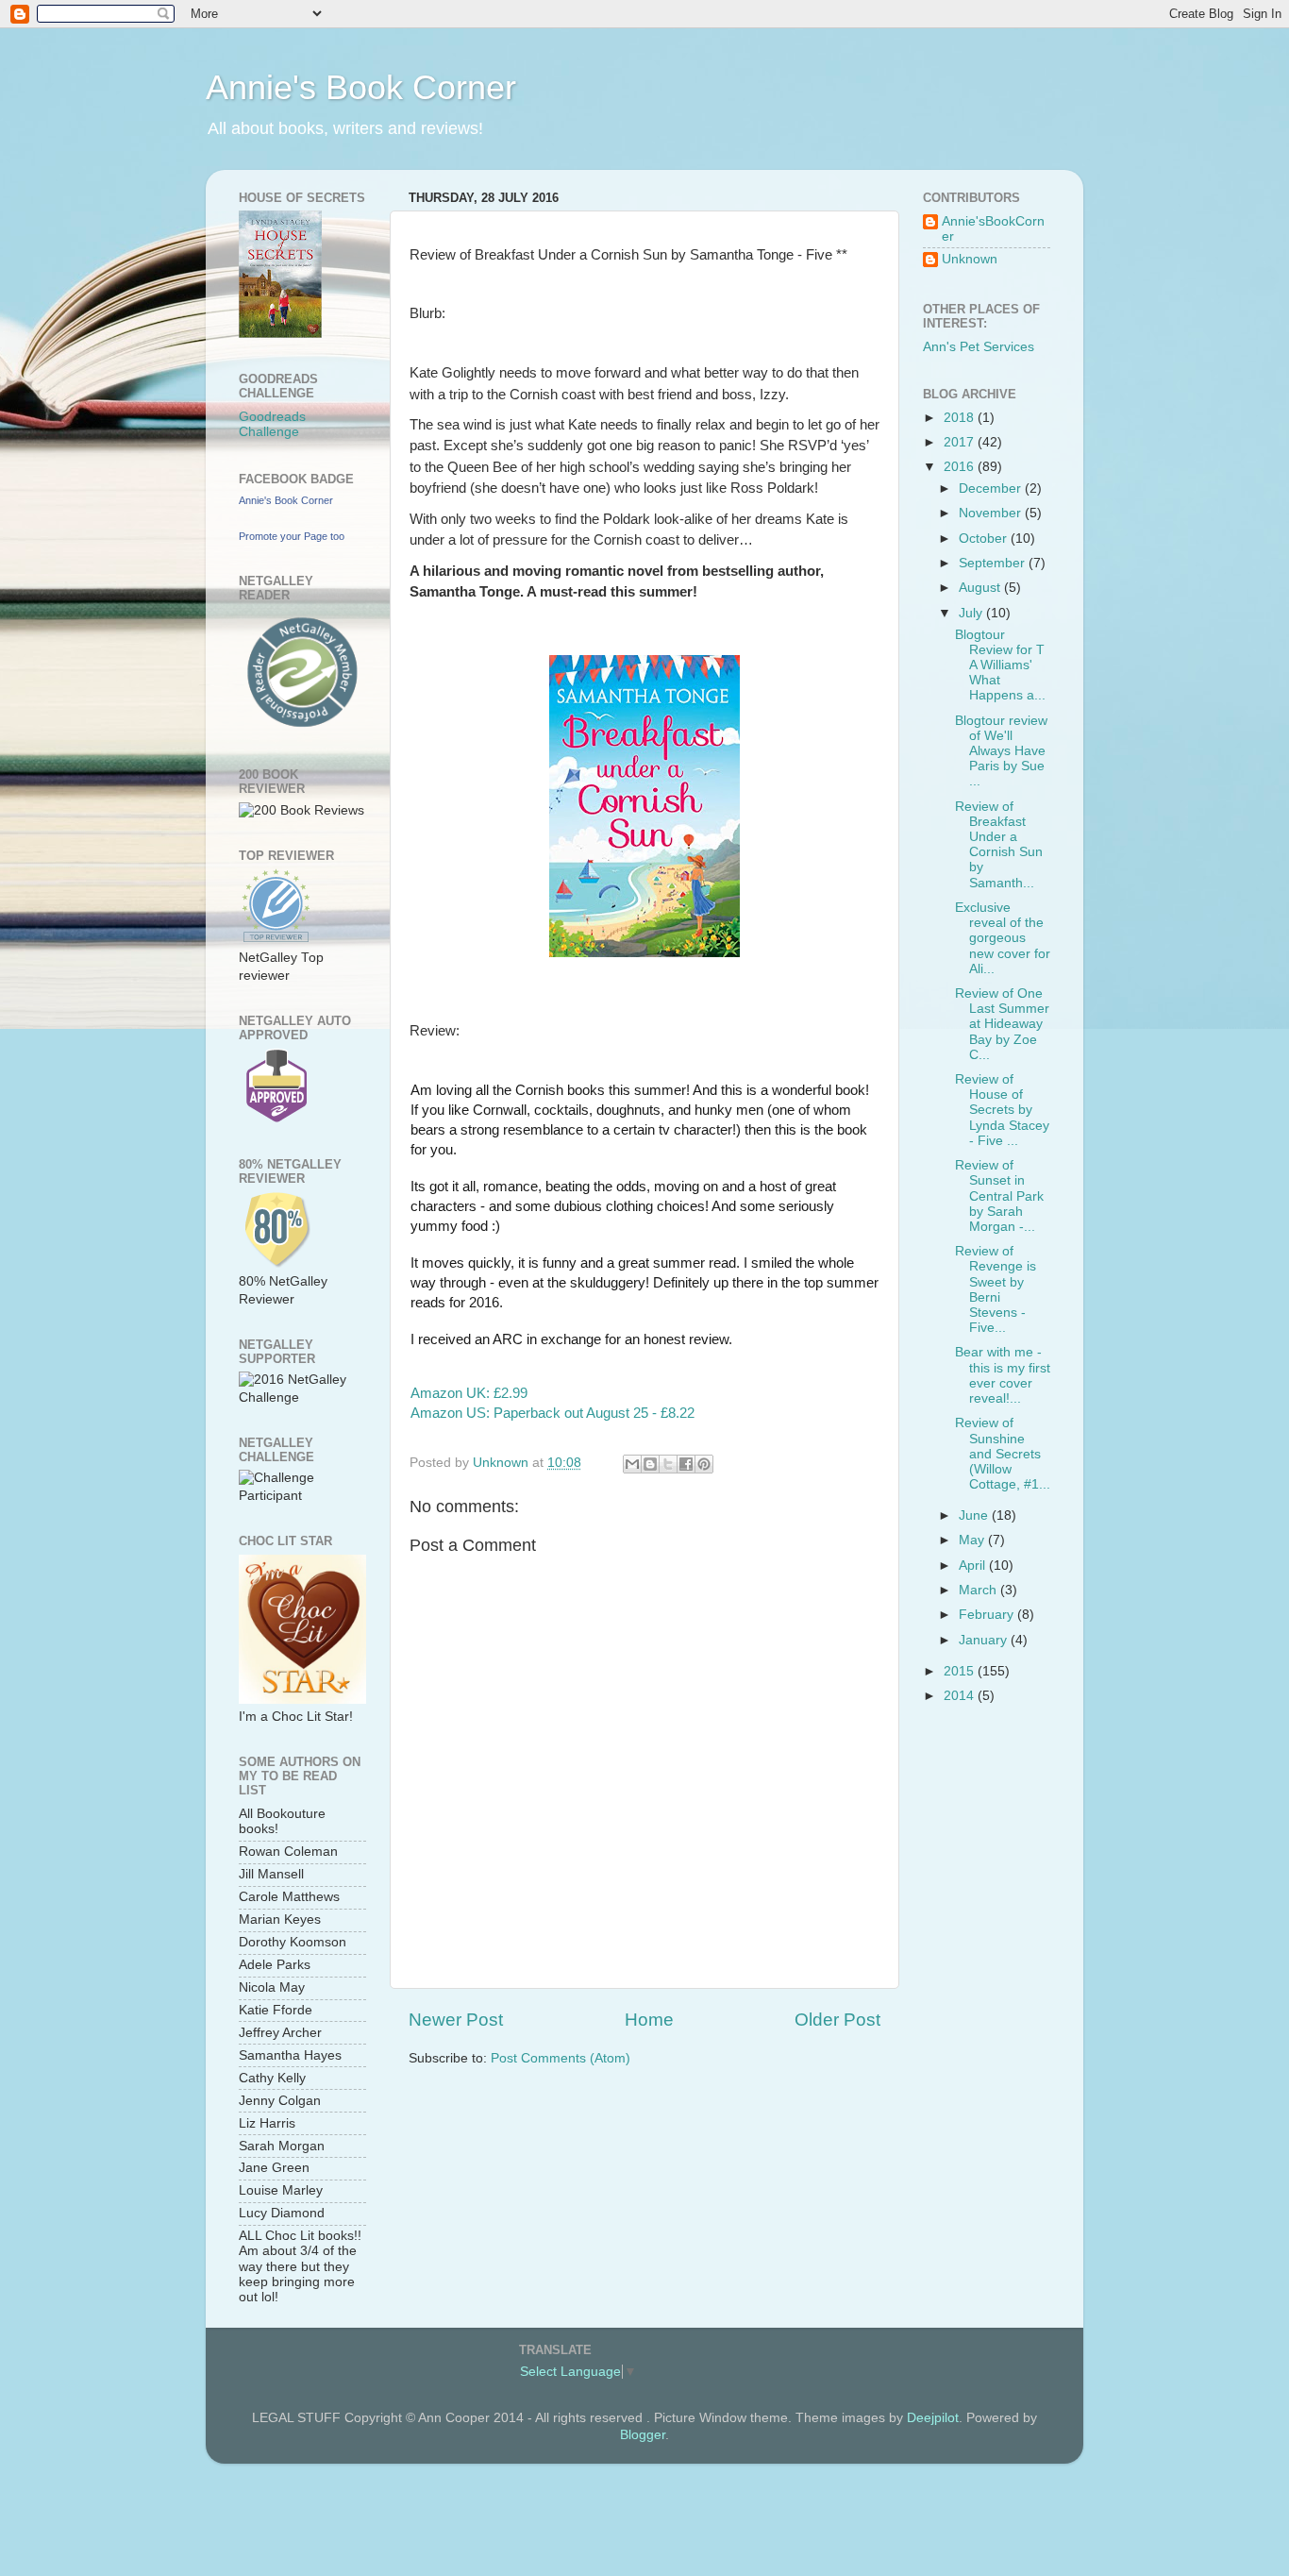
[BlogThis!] (650, 1464)
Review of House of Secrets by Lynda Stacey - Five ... (1002, 1110)
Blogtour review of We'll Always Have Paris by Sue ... (1001, 751)
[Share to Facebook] (686, 1464)
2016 (961, 467)
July (972, 613)
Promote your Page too (292, 536)
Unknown (970, 259)
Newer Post (456, 2020)
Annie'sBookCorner (993, 229)
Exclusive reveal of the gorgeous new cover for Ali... (1003, 938)
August (981, 588)
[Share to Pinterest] (704, 1464)
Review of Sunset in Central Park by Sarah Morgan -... (999, 1196)
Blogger (643, 2435)
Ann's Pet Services (979, 347)
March (979, 1590)
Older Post (837, 2020)
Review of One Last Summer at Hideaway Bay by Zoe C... (1002, 1024)
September (994, 563)
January (985, 1640)
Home (649, 2020)
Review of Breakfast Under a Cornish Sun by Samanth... (999, 845)
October (985, 539)
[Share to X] (668, 1464)
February (988, 1615)
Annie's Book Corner (361, 87)
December (992, 488)
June (975, 1515)
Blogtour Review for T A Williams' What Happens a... (1000, 665)
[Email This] (632, 1464)
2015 (961, 1671)
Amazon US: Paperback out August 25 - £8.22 (552, 1413)
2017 (961, 442)
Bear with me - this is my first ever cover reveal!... (1003, 1375)
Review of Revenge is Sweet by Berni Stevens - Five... (996, 1289)
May (973, 1540)
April (974, 1566)
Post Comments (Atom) (561, 2058)
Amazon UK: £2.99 (469, 1393)
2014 (961, 1696)
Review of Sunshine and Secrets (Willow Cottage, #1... (1003, 1454)
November (992, 513)
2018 (961, 418)
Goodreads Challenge (272, 424)
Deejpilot (933, 2418)
